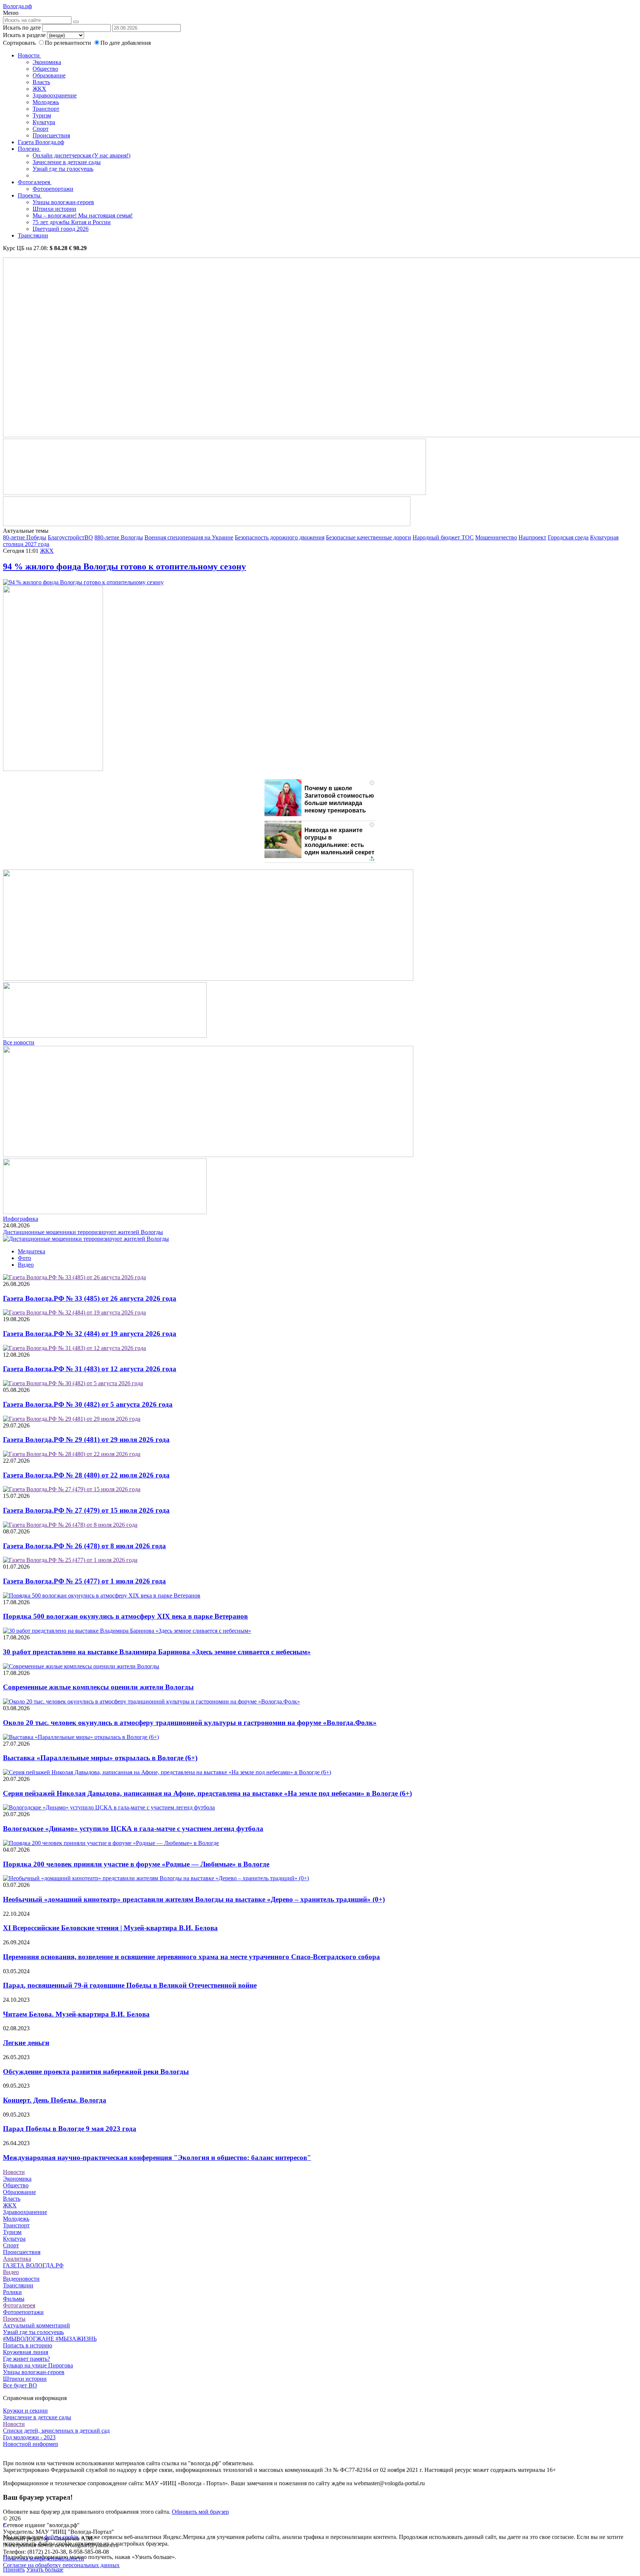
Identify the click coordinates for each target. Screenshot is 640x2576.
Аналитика (17, 2259)
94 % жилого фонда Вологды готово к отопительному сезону (124, 566)
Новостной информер (31, 2444)
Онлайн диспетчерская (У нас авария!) (81, 155)
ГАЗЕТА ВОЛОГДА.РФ (33, 2265)
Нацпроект (532, 537)
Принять (14, 2570)
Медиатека (31, 1251)
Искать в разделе (24, 35)
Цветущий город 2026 (61, 229)
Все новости (19, 1042)
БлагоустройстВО (70, 537)
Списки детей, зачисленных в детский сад (56, 2431)
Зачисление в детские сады (67, 162)
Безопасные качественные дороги (369, 537)
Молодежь (46, 102)
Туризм (42, 115)
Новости (29, 55)
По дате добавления (126, 43)
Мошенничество (496, 537)
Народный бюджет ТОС (443, 537)
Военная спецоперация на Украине (189, 537)
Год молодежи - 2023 (29, 2437)
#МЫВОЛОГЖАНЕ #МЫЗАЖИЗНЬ (50, 2339)
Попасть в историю (28, 2345)
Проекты (30, 195)
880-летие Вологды (119, 537)
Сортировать (19, 43)
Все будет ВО (20, 2385)
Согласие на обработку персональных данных (61, 2565)
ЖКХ (39, 89)
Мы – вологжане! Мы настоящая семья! (83, 215)
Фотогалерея (35, 182)
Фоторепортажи (53, 189)
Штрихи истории (54, 209)
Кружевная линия (26, 2352)
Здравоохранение (55, 95)
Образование (49, 75)
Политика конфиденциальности (44, 2558)
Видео (26, 1265)
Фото (24, 1258)
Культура (44, 122)
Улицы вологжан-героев (63, 202)
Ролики (12, 2292)
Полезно (29, 149)
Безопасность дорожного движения (280, 537)
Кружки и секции (25, 2411)
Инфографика (21, 1219)
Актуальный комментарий (36, 2325)
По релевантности (69, 43)
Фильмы (14, 2299)
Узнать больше (45, 2570)
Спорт (41, 129)
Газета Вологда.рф (41, 142)
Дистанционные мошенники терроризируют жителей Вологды (83, 1232)
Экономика (47, 62)
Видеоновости (21, 2279)
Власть (41, 82)
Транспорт (46, 109)
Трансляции (33, 235)
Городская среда (568, 537)
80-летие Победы (25, 537)
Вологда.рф (17, 6)
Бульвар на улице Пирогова (38, 2365)
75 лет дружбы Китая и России (72, 222)
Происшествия (51, 135)
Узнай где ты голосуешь (63, 169)
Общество (45, 69)
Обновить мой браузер (200, 2512)
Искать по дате (22, 28)
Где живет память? (26, 2359)
